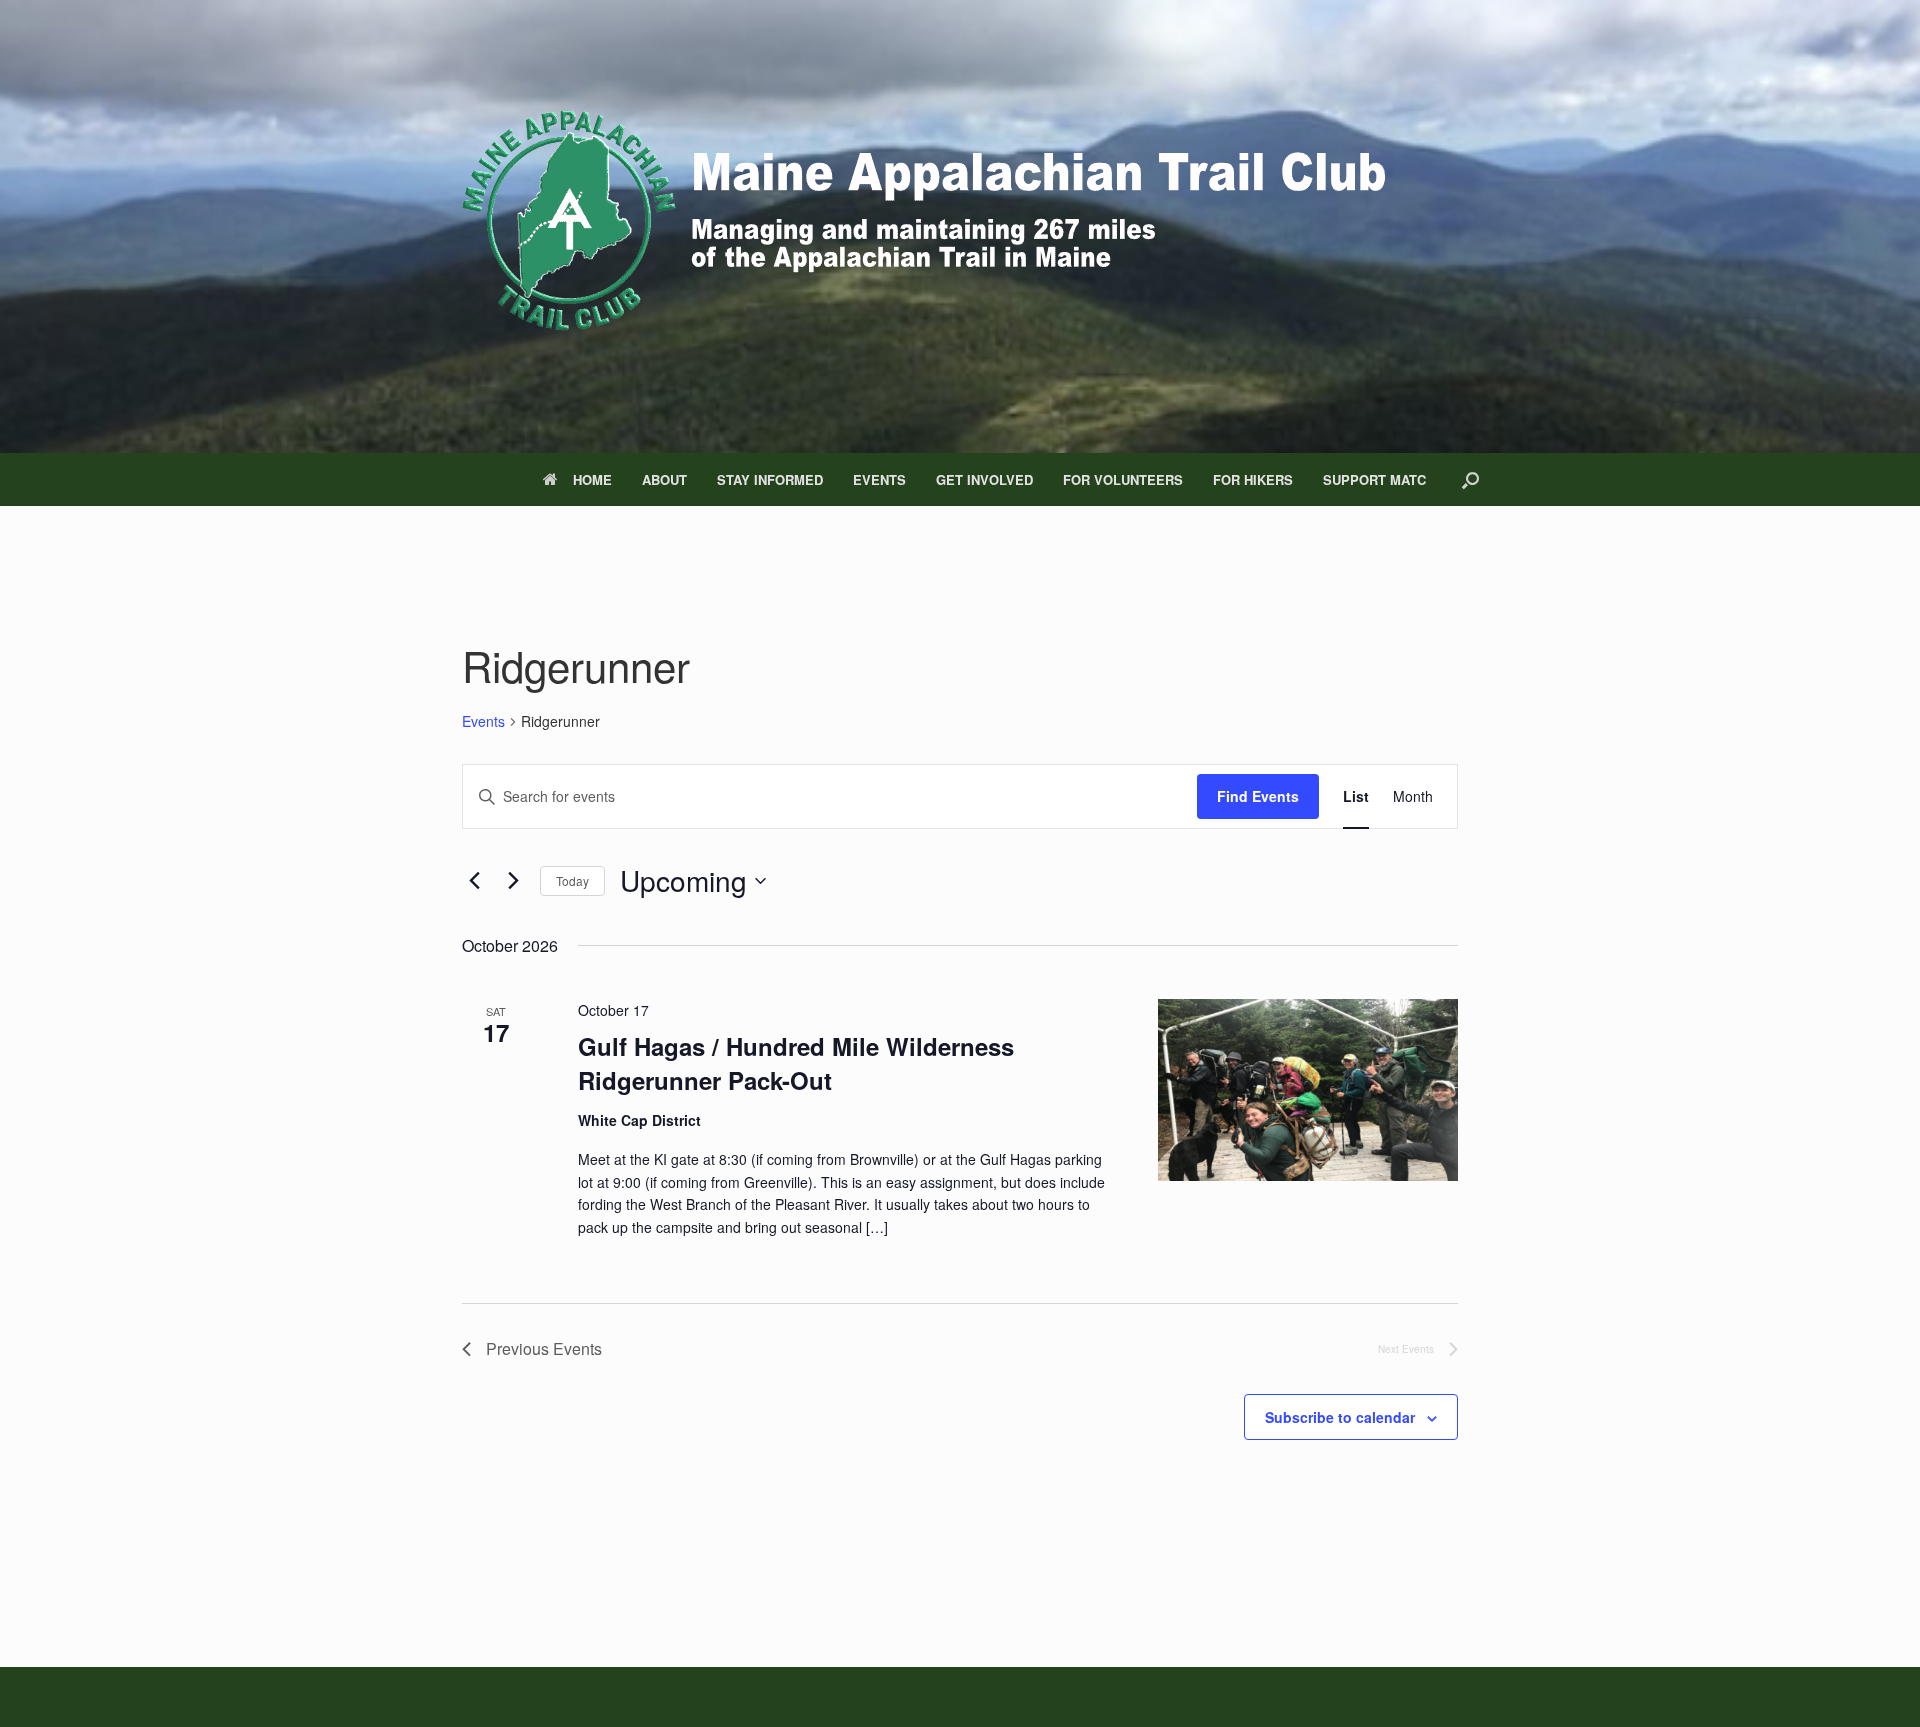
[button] (1470, 479)
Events (483, 721)
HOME (592, 479)
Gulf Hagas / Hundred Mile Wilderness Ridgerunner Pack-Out (796, 1063)
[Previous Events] (474, 881)
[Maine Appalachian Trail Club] (920, 226)
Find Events (1258, 796)
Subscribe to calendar (1340, 1417)
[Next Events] (513, 881)
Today (572, 880)
